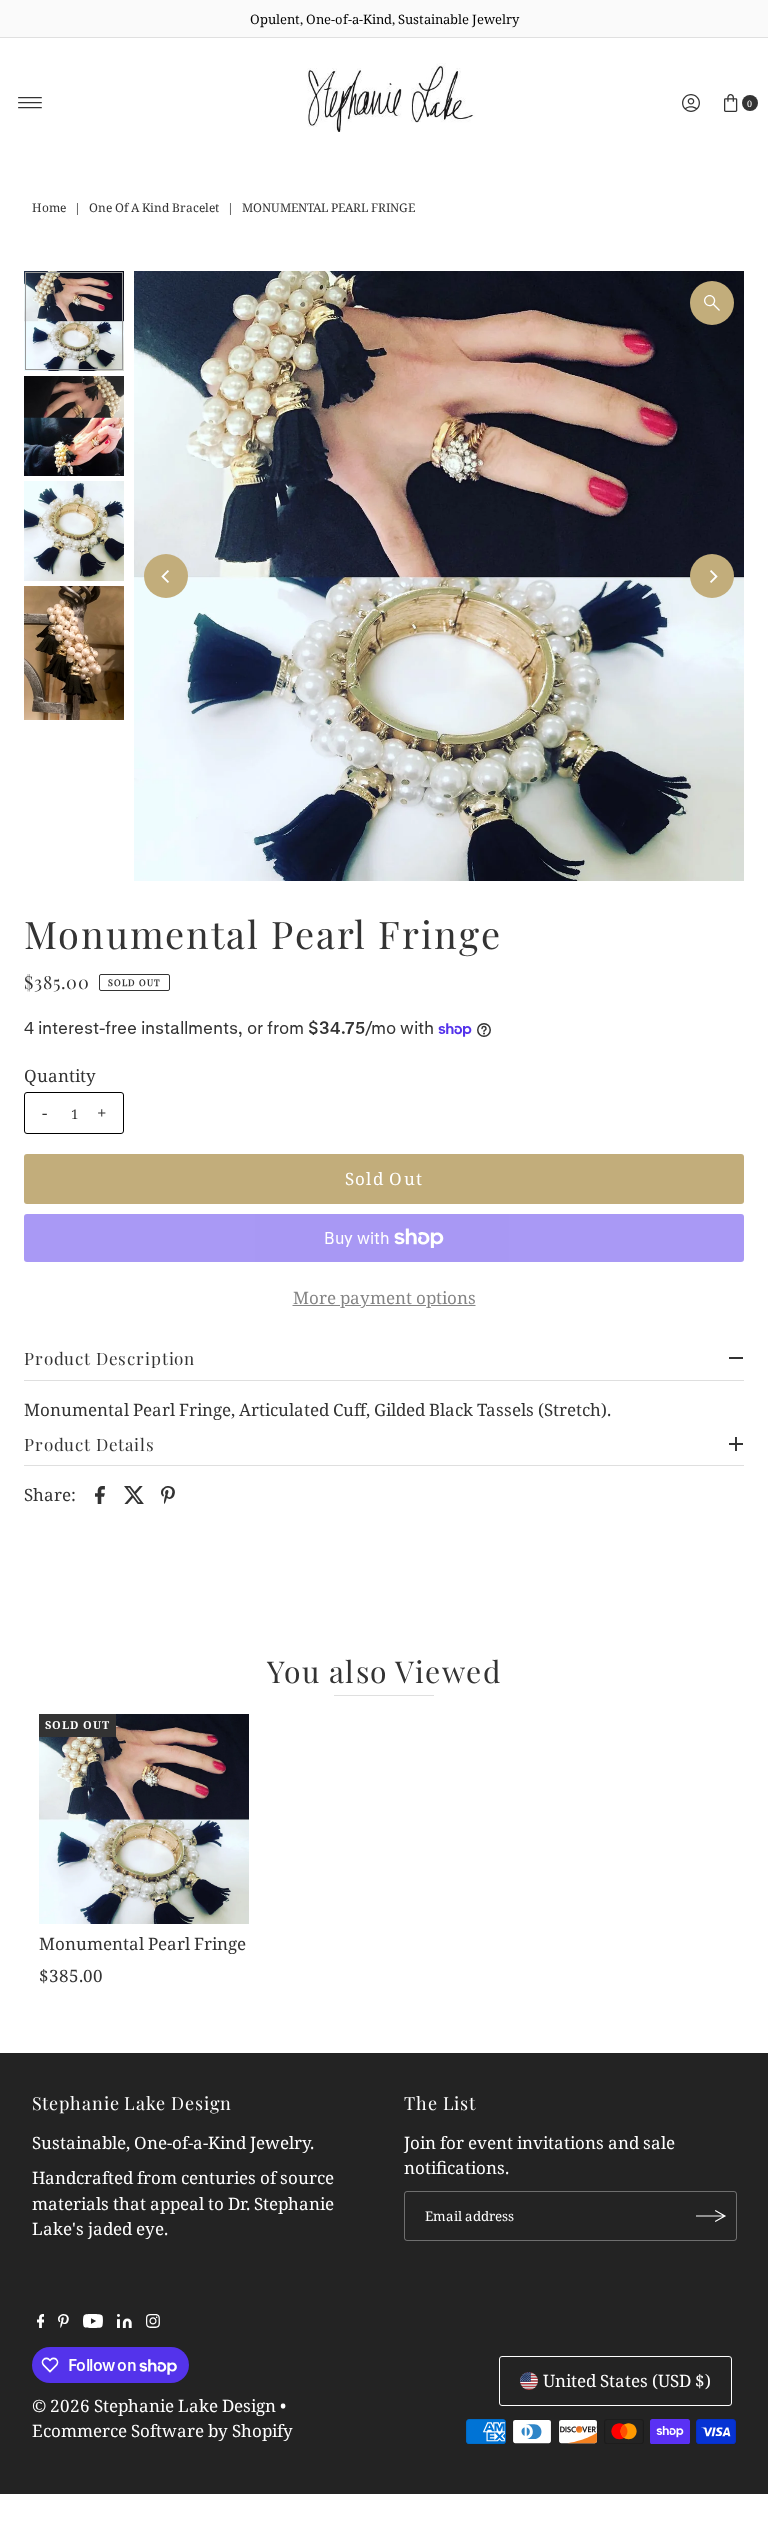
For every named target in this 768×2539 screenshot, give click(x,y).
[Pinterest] (63, 2322)
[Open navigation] (30, 103)
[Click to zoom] (712, 303)
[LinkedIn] (124, 2322)
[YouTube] (93, 2322)
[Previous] (166, 576)
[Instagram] (153, 2322)
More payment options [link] (384, 1297)
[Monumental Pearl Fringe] (144, 1819)
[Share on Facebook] (100, 1493)
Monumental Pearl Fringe (142, 1943)
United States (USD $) (627, 2380)
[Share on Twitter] (134, 1493)
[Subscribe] (712, 2216)
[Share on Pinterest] (168, 1493)
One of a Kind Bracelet (154, 207)
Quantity (60, 1076)
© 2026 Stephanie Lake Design (154, 2405)
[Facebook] (41, 2322)
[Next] (712, 576)
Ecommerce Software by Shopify (162, 2430)
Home (49, 207)
